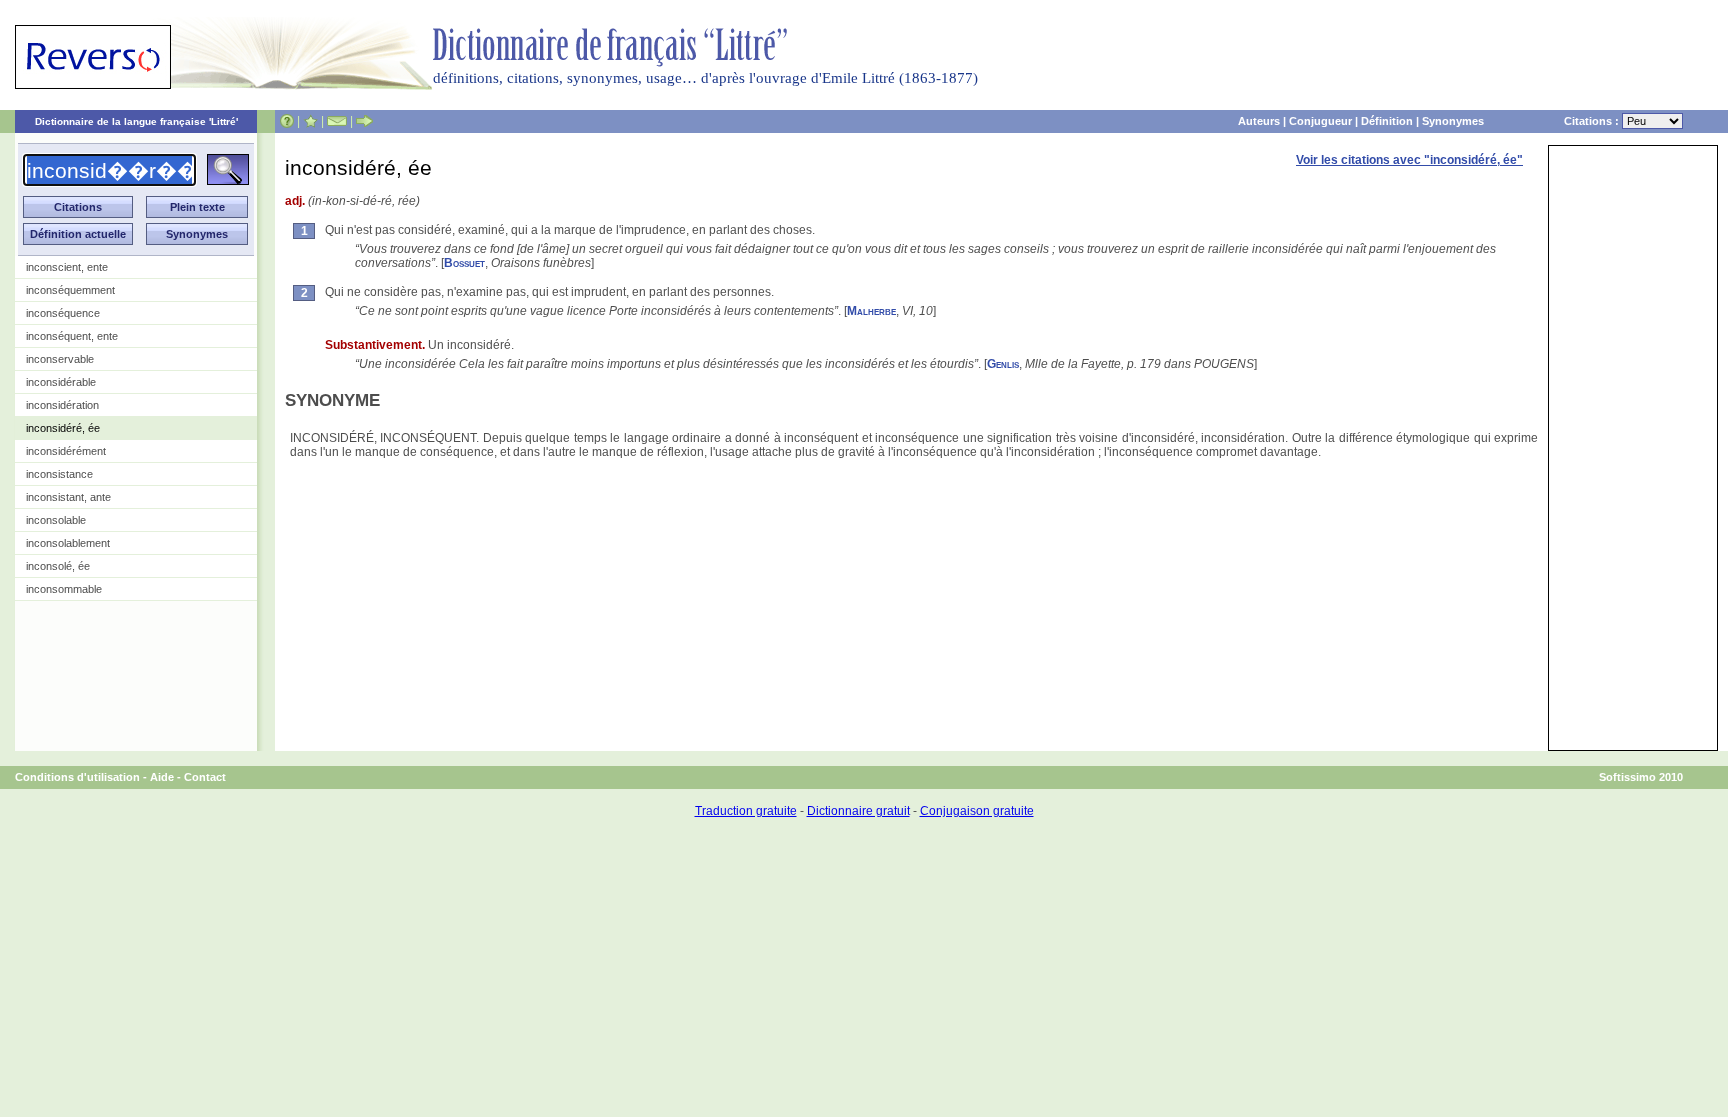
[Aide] (287, 121)
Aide (162, 777)
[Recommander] (364, 121)
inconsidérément (66, 451)
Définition (1387, 121)
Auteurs (1259, 121)
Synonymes (1453, 121)
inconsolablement (68, 543)
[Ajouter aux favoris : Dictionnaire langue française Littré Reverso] (310, 121)
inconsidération (62, 405)
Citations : (1593, 121)
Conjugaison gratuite (977, 811)
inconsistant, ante (68, 497)
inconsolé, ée (58, 566)
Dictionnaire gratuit (858, 811)
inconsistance (59, 474)
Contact (205, 777)
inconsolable (56, 520)
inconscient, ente (67, 267)
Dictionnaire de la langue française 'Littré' (136, 121)
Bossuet (464, 263)
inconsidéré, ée (63, 428)
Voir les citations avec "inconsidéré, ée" (1409, 160)
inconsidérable (61, 382)
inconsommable (64, 589)
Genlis (1003, 364)
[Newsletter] (337, 121)
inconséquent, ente (72, 336)
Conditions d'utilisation (77, 777)
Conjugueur (1320, 121)
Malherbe (871, 311)
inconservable (60, 359)
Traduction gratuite (746, 811)
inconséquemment (70, 290)
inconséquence (63, 313)
